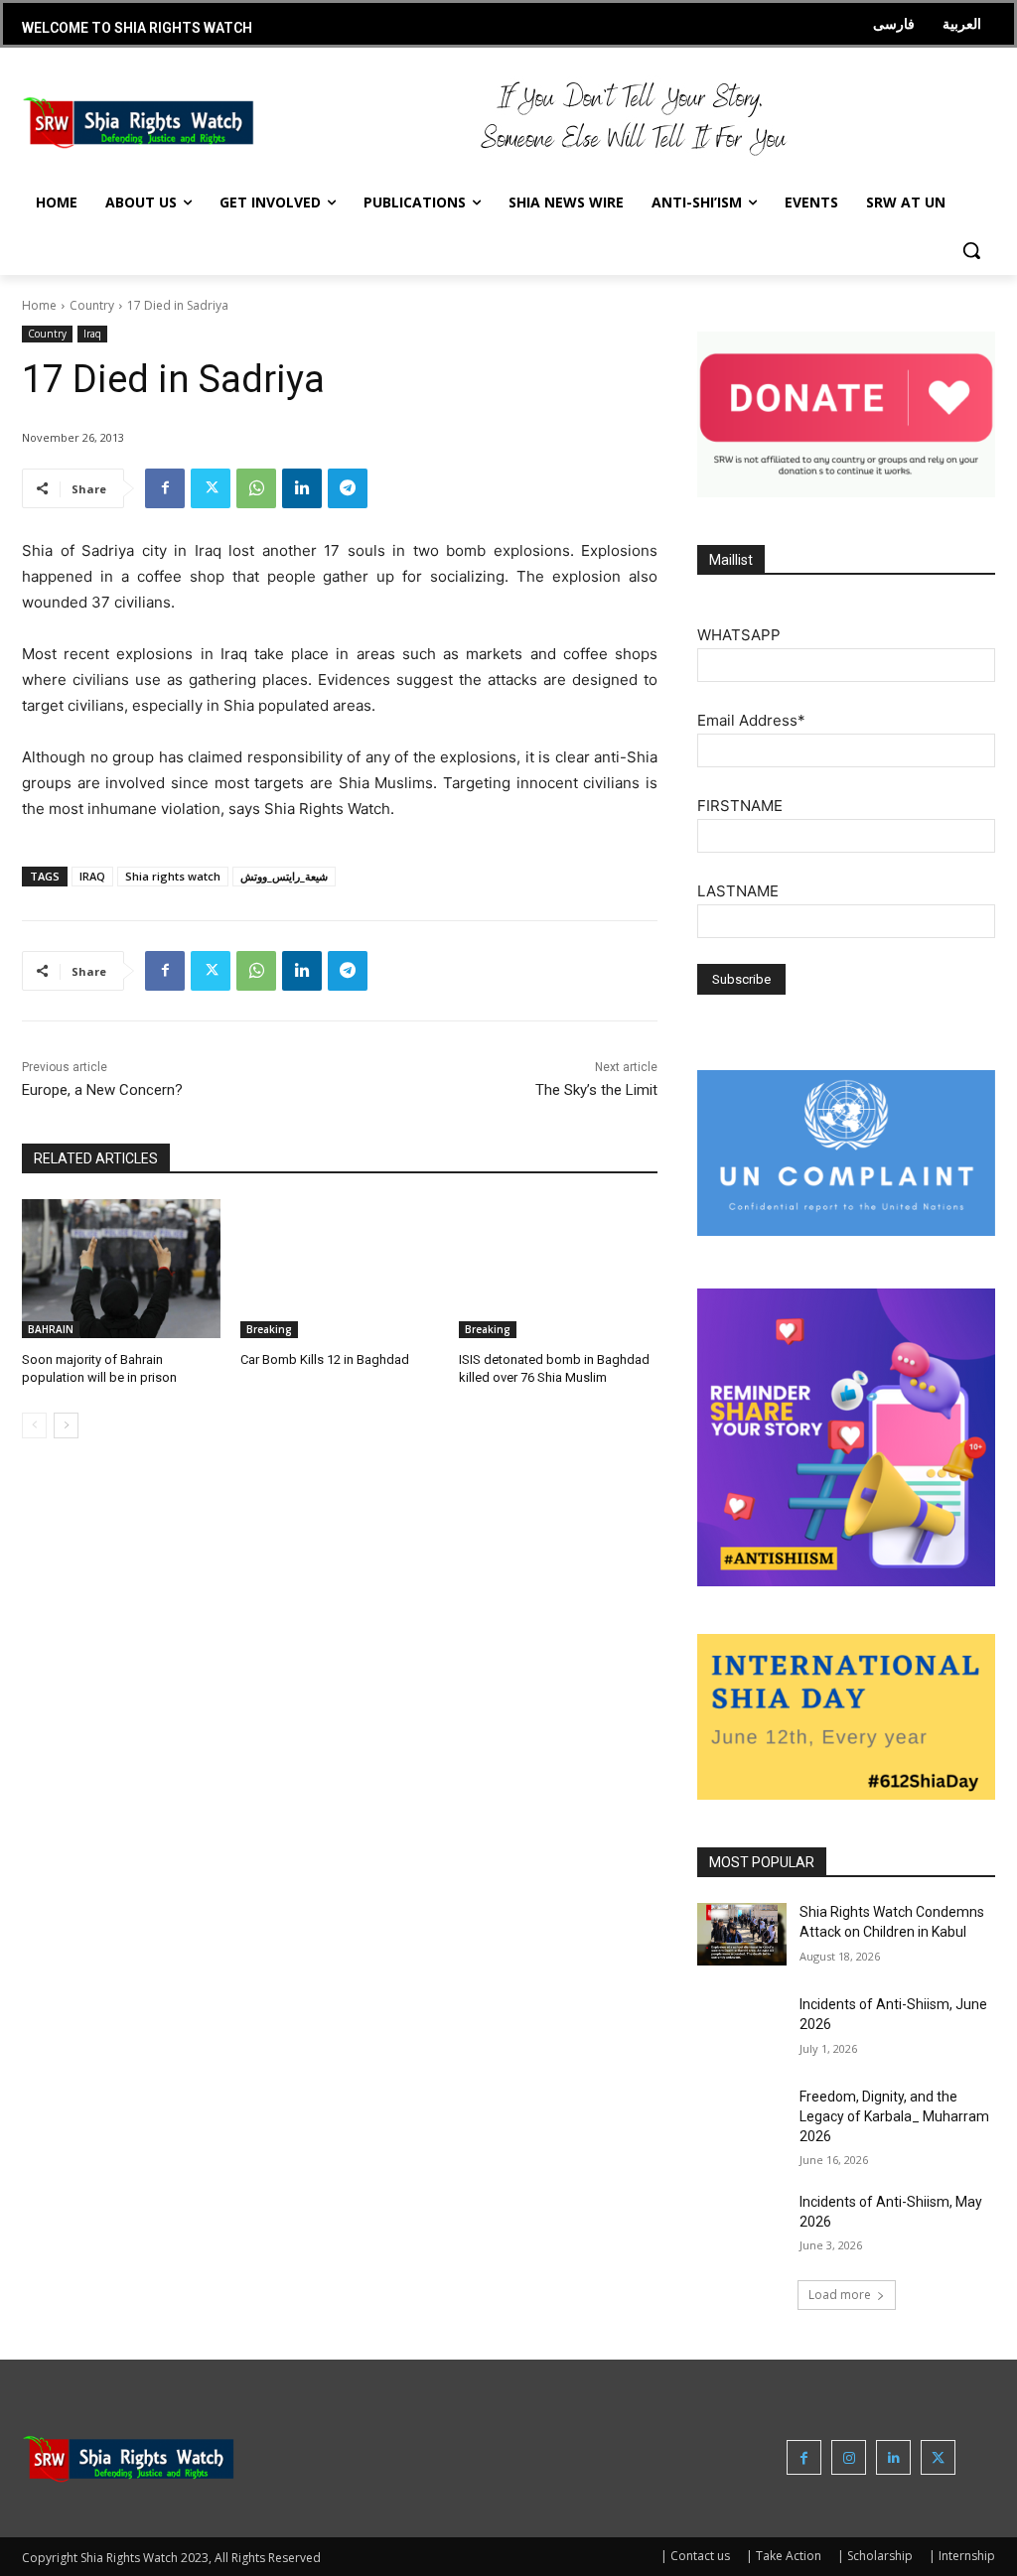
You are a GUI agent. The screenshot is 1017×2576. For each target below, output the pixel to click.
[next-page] (66, 1425)
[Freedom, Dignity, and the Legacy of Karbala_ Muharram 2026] (742, 2119)
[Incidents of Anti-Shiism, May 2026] (742, 2224)
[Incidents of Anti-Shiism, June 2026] (742, 2027)
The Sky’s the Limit (596, 1090)
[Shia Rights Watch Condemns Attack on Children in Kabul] (742, 1934)
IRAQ (92, 876)
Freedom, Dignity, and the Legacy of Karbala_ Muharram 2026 (894, 2116)
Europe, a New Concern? (102, 1090)
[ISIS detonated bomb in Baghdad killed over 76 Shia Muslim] (558, 1269)
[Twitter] (211, 488)
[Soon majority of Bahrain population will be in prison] (121, 1269)
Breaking (269, 1329)
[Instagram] (849, 2457)
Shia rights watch (173, 876)
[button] (971, 250)
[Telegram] (348, 488)
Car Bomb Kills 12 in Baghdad (325, 1359)
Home (39, 305)
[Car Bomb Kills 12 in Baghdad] (340, 1269)
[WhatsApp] (256, 488)
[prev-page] (34, 1425)
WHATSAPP (739, 635)
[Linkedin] (302, 488)
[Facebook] (165, 488)
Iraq (92, 334)
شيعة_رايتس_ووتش (284, 876)
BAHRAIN (51, 1329)
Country (92, 305)
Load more (840, 2295)
